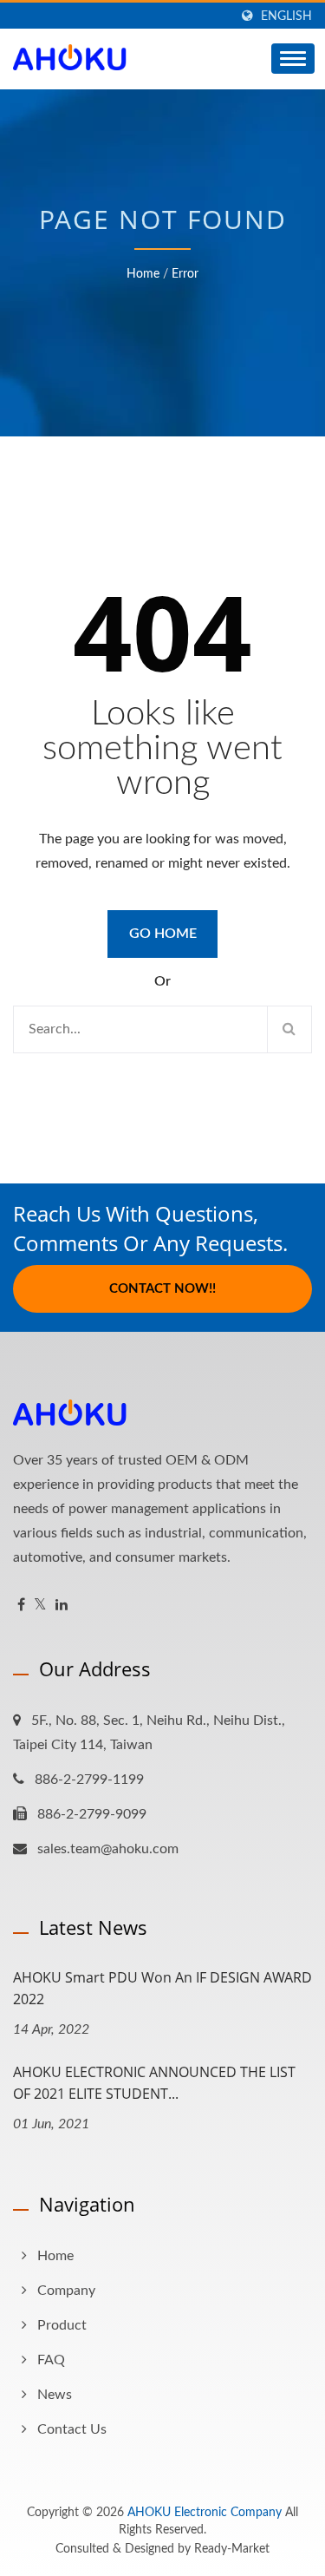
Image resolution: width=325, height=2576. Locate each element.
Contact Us (72, 2429)
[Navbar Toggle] (293, 59)
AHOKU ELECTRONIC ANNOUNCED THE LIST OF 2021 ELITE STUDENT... (154, 2083)
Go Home (163, 934)
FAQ (51, 2360)
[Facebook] (21, 1606)
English (286, 16)
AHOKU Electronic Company (205, 2513)
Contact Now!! (162, 1289)
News (55, 2395)
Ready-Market (232, 2549)
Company (66, 2291)
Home (143, 274)
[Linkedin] (62, 1606)
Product (62, 2325)
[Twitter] (40, 1606)
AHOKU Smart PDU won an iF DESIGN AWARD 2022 (162, 1988)
